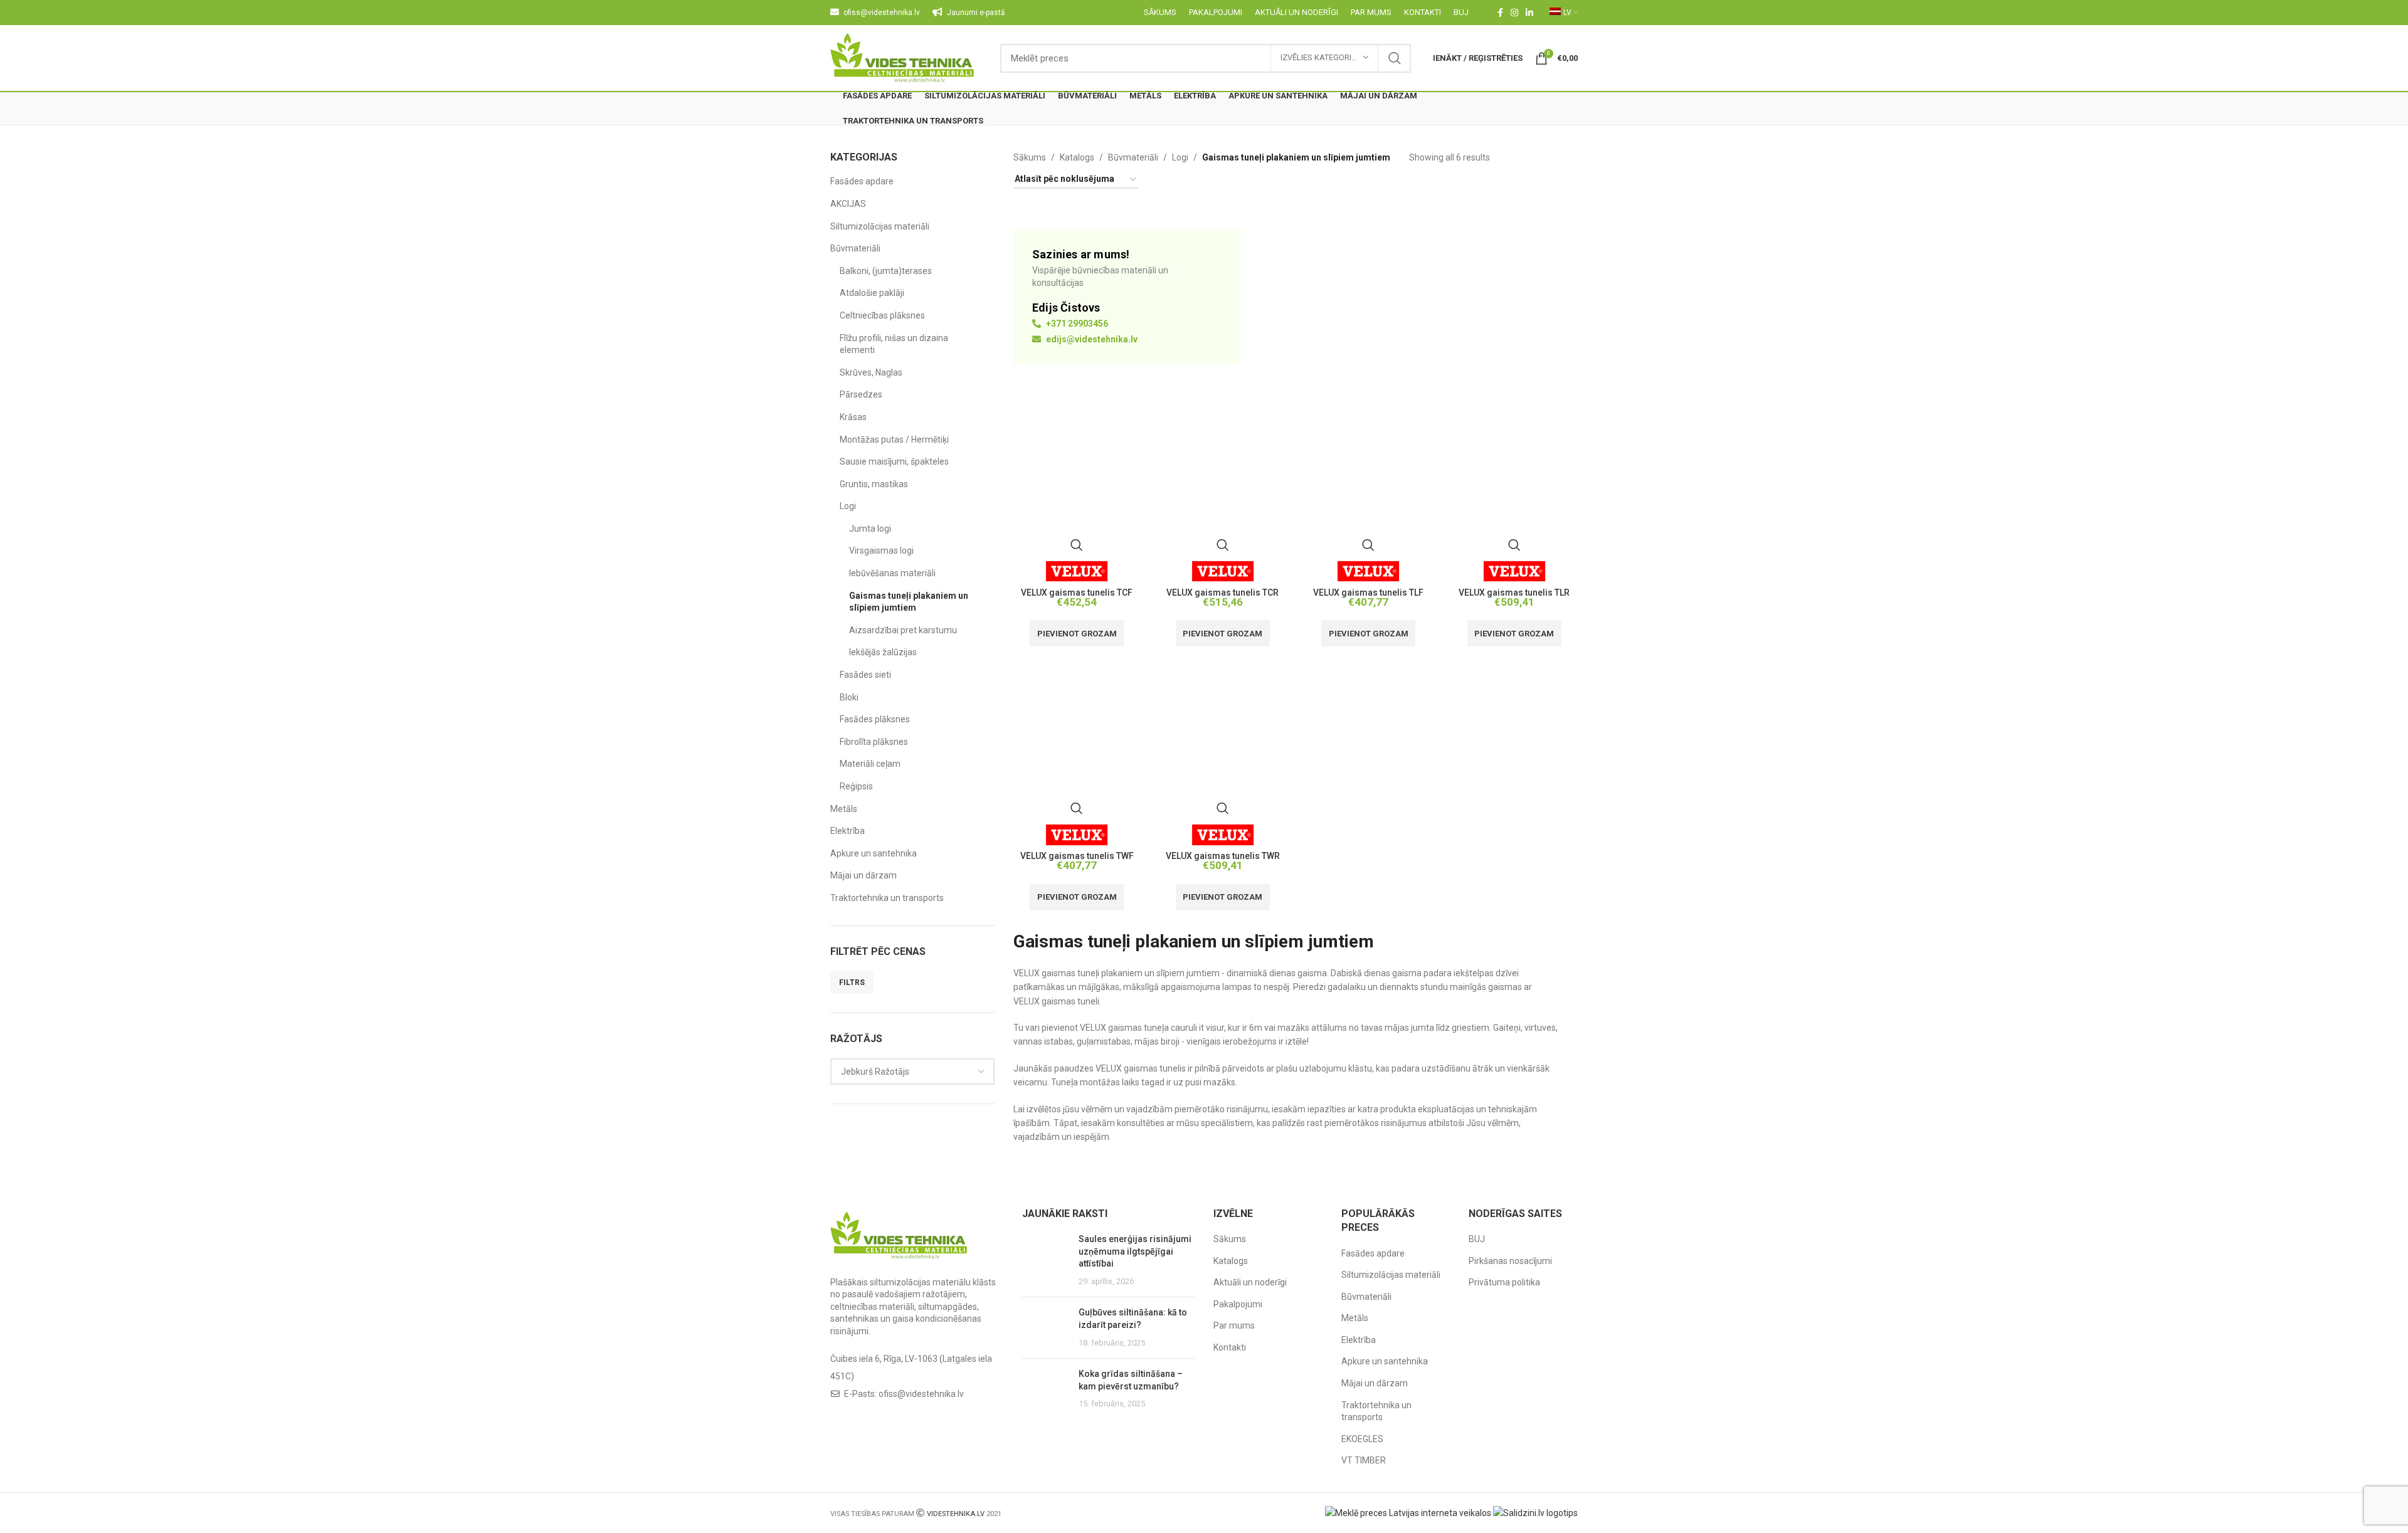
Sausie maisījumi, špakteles (894, 461)
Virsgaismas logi (881, 551)
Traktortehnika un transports (887, 898)
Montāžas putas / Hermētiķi (894, 440)
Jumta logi (870, 529)
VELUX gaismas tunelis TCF (1077, 593)
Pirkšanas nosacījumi (1510, 1261)
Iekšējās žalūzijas (883, 652)
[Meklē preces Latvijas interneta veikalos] (1408, 1512)
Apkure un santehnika (874, 853)
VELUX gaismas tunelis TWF (1077, 856)
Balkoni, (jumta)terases (886, 271)
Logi (848, 506)
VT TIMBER (1364, 1460)
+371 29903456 (1076, 324)
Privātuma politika (1504, 1282)
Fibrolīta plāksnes (874, 742)
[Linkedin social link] (1529, 13)
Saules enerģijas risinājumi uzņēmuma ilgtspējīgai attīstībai (1135, 1251)
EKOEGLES (1362, 1439)
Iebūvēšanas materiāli (892, 573)
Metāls (844, 809)
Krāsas (853, 417)
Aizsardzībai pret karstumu (903, 630)
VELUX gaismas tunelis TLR (1514, 593)
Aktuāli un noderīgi (1250, 1282)
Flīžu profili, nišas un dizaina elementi (894, 344)
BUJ (1477, 1239)
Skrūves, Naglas (871, 372)
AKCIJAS (848, 204)
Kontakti (1230, 1347)
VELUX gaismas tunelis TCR (1222, 593)
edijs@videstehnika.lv (1091, 339)
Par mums (1234, 1325)
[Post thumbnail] (1046, 1260)
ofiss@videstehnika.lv (921, 1394)
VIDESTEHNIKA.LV (956, 1514)
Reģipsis (856, 786)
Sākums (1030, 157)
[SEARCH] (1395, 58)
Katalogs (1077, 157)
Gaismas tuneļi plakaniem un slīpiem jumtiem (909, 602)
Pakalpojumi (1238, 1304)
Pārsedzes (861, 394)
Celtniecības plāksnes (882, 315)
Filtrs (852, 982)
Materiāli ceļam (870, 764)
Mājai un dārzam (863, 875)
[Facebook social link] (1500, 13)
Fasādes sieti (865, 675)
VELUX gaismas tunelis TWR (1223, 856)
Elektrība (848, 831)
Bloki (849, 697)
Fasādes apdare (862, 181)
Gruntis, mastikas (874, 484)
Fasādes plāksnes (875, 719)
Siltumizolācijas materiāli (880, 226)
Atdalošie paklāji (872, 293)
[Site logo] (903, 57)
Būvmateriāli (855, 248)
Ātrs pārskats (1077, 545)
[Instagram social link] (1514, 13)
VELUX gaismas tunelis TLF (1368, 593)
